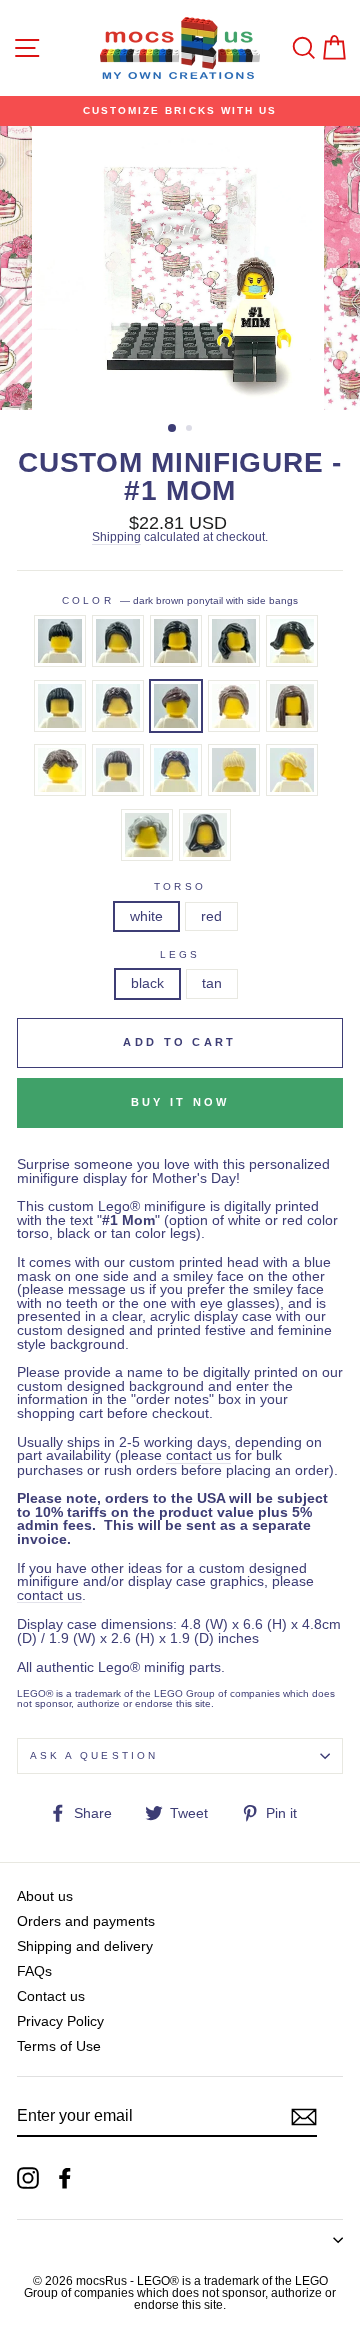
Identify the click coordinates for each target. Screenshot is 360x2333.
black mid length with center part (118, 706)
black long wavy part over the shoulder (234, 641)
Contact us (51, 1996)
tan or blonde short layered (292, 770)
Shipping (116, 537)
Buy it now (180, 1102)
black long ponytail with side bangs (118, 641)
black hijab (205, 835)
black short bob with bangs (60, 706)
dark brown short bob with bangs (118, 770)
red (211, 916)
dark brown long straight (292, 706)
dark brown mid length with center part (176, 770)
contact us (198, 1456)
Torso (179, 887)
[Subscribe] (304, 2117)
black (147, 983)
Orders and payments (86, 1921)
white (146, 916)
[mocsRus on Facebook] (65, 2178)
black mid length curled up (292, 641)
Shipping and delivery (85, 1946)
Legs (180, 955)
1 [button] (173, 429)
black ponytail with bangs (60, 641)
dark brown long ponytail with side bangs (234, 706)
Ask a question (94, 1755)
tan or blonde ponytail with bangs (234, 770)
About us (45, 1896)
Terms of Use (59, 2046)
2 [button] (191, 430)
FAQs (34, 1971)
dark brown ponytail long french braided (60, 770)
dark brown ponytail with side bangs (176, 706)
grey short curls (147, 835)
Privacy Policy (60, 2021)
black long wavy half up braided (176, 641)
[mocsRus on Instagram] (28, 2178)
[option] (180, 111)
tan (212, 983)
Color (179, 601)
